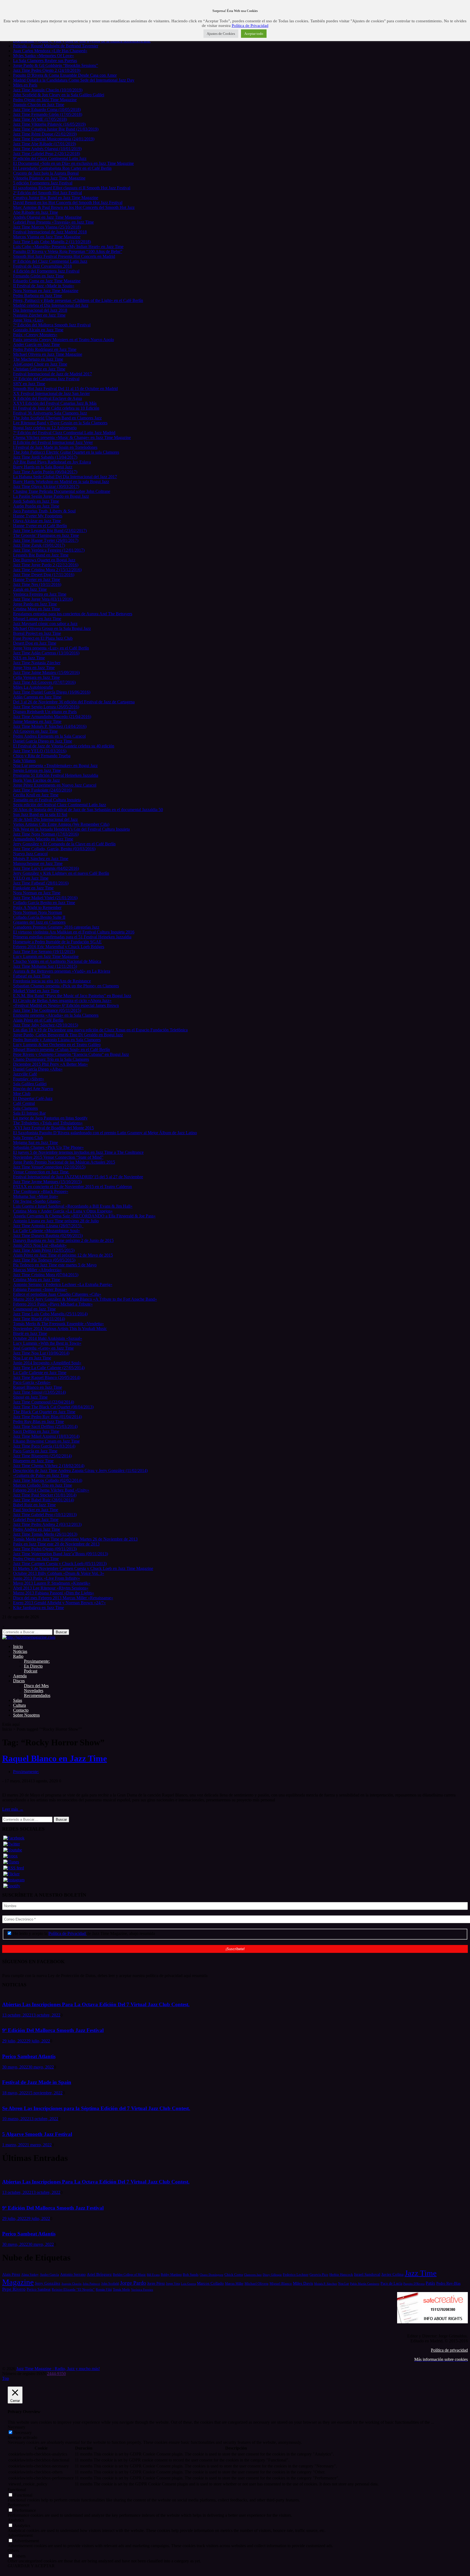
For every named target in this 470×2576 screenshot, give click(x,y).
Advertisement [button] (20, 2535)
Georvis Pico (319, 2275)
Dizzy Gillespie (272, 2275)
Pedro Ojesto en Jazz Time (36, 1559)
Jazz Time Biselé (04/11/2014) (39, 1319)
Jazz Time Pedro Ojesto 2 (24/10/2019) (47, 70)
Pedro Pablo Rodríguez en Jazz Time (45, 349)
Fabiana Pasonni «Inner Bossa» (40, 1289)
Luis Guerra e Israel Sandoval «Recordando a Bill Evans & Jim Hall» (73, 1206)
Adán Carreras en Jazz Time (37, 697)
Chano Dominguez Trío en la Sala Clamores (51, 1059)
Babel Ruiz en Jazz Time (34, 1505)
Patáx (430, 2283)
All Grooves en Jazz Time (35, 731)
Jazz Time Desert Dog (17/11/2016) (44, 575)
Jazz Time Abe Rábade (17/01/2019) (44, 144)
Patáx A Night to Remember (37, 907)
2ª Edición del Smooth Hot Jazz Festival (47, 193)
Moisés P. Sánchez (326, 2284)
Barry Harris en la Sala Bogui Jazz (43, 467)
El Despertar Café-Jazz (33, 1098)
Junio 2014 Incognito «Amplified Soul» (47, 1363)
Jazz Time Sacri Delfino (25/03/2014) (45, 1426)
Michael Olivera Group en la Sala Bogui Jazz (52, 628)
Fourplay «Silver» (29, 1079)
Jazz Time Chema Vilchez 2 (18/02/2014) (49, 1466)
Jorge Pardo (133, 2283)
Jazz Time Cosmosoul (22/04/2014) (44, 1402)
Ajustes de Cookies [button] (221, 34)
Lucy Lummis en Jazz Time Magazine (46, 956)
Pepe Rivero (14, 2289)
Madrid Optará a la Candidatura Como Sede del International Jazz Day (74, 80)
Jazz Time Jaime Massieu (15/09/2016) (46, 672)
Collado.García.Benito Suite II (39, 917)
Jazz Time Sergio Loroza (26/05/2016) (46, 707)
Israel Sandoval (367, 2274)
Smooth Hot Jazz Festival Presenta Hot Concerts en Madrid (64, 256)
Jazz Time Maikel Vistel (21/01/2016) (45, 898)
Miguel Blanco (281, 2284)
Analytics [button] (16, 2520)
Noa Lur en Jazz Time (32, 1358)
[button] (235, 1976)
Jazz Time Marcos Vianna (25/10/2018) (47, 227)
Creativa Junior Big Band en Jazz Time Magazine (56, 198)
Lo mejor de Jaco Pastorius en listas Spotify (50, 1118)
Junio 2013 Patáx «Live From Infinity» (47, 1578)
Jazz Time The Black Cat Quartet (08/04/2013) (53, 1407)
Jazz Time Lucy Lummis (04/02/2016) (46, 868)
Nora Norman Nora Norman (38, 912)
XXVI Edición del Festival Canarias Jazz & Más (55, 403)
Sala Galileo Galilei (30, 1084)
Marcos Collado (210, 2283)
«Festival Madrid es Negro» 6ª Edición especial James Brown (66, 1005)
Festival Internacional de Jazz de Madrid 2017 (52, 374)
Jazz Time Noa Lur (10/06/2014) (41, 1353)
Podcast (31, 1671)
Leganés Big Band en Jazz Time (41, 555)
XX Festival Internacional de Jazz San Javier (51, 393)
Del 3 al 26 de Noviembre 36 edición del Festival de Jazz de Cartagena (74, 702)
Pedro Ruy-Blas (448, 2283)
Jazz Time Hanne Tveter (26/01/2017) (46, 540)
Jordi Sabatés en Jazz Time (36, 501)
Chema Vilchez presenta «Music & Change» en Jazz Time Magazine (72, 437)
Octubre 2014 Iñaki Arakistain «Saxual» (48, 1338)
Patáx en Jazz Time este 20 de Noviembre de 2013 (56, 1544)
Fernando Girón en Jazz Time (38, 276)
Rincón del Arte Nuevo (33, 1089)
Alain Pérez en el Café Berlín (38, 1020)
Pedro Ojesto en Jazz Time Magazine (45, 100)
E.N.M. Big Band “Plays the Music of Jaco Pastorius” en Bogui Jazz (72, 996)
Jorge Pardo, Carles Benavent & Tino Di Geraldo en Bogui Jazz (68, 1035)
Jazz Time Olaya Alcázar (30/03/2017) (46, 486)
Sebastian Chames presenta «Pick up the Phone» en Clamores (66, 986)
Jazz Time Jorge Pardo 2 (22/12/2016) (46, 565)
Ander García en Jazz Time (36, 344)
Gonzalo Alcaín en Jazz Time (38, 330)
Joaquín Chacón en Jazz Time (39, 105)
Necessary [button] (16, 2427)
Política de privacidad (449, 2350)
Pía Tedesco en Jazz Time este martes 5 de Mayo (55, 1265)
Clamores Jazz (253, 2275)
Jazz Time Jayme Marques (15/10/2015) (47, 1182)
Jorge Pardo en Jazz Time (35, 604)
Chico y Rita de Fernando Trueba (42, 756)
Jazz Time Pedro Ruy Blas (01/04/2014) (47, 1417)
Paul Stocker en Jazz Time (36, 1510)
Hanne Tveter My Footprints (38, 516)
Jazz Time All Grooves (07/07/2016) (44, 682)
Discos (19, 1681)
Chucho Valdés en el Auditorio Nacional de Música (57, 961)
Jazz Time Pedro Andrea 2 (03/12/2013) (47, 1524)
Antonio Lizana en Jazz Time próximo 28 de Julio (56, 1221)
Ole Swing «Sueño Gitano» (37, 1201)
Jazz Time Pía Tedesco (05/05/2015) (44, 1260)
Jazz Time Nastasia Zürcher (37, 663)
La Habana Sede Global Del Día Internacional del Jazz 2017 (65, 477)
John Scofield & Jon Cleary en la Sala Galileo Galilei (59, 95)
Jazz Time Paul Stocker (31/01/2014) (45, 1495)
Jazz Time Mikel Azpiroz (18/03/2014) (46, 1436)
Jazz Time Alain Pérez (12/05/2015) (44, 1250)
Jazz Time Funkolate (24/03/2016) (42, 790)
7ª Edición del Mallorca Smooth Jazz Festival (52, 325)
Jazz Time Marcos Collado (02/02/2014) (48, 1480)
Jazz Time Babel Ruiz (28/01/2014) (44, 1500)
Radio (18, 1656)
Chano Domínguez (211, 2275)
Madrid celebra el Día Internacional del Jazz (51, 305)
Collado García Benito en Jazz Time (44, 903)
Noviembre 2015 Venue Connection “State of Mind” (58, 1157)
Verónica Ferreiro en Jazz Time (40, 594)
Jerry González (48, 2283)
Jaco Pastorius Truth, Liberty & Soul (44, 511)
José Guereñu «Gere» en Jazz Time (43, 1348)
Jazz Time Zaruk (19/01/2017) (39, 545)
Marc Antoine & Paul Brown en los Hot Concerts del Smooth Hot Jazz (74, 207)
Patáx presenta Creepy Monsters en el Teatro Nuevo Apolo (64, 340)
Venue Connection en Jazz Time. (41, 1172)
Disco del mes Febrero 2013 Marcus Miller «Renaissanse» (63, 1598)
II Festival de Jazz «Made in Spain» (44, 286)
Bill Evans (153, 2275)
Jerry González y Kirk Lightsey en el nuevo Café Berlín (61, 873)
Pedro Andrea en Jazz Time (37, 1529)
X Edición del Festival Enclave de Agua (47, 398)
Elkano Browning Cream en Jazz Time (46, 1441)
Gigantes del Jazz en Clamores (39, 922)
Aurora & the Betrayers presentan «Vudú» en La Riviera (62, 971)
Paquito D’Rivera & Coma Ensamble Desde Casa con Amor (65, 75)
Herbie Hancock (341, 2275)
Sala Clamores (25, 1108)
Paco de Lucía (391, 2283)
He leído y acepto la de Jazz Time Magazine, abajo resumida (84, 1933)
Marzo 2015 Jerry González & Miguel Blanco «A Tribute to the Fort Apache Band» (85, 1299)
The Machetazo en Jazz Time (38, 359)
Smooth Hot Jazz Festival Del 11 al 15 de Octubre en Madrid (65, 389)
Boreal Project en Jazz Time (37, 633)
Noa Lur (344, 2284)
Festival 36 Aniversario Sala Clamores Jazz (50, 413)
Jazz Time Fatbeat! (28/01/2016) (41, 883)
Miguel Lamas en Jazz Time (37, 619)
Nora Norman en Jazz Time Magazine (46, 291)
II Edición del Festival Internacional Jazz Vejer (53, 442)
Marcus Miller (234, 2284)
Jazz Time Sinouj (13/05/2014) (39, 1392)
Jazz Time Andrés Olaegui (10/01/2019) (47, 149)
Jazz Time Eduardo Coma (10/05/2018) (47, 109)
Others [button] (13, 2551)
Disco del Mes (36, 1686)
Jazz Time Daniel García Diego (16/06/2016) (52, 692)
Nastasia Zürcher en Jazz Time (39, 315)
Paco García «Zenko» (32, 1382)
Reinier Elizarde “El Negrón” (73, 2289)
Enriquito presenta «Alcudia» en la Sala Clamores (56, 1015)
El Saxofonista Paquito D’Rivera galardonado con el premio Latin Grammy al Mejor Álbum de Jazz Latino (105, 1133)
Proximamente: (37, 1661)
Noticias (20, 1651)
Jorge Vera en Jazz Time (34, 668)
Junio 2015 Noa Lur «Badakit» (40, 1245)
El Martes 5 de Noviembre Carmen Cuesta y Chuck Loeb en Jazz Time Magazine (83, 1568)
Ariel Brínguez (99, 2274)
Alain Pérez (11, 2274)
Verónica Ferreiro (142, 2290)
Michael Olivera (256, 2283)
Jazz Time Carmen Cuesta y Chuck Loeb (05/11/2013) (60, 1564)
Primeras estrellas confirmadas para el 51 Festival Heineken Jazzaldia (72, 937)
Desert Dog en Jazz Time (35, 643)
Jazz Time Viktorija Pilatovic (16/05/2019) (49, 124)
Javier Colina (392, 2274)
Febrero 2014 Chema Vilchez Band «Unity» (51, 1490)
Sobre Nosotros (26, 1715)
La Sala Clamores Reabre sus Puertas (45, 61)
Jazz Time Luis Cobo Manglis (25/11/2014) (50, 1314)
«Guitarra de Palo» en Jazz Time (41, 1475)
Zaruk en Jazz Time (30, 589)
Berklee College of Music (129, 2275)
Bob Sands (191, 2275)
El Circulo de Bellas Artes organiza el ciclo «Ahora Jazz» (62, 1001)
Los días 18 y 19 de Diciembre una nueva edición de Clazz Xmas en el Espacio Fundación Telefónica (100, 1030)
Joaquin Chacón (72, 2284)
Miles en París (25, 85)
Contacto (21, 1710)
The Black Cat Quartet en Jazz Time (44, 1412)
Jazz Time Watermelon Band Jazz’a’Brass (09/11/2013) (61, 1554)
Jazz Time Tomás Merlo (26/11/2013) (45, 1534)
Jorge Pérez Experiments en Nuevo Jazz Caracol (55, 785)
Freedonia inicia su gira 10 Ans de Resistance (52, 981)
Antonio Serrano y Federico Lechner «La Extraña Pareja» (63, 1284)
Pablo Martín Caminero (365, 2284)
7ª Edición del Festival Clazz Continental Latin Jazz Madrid (64, 433)
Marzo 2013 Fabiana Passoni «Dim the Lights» (54, 1593)
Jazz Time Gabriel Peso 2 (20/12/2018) (47, 154)
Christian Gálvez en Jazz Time (39, 369)
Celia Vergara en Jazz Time (36, 677)
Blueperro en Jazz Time (33, 1461)
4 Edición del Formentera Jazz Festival (46, 271)
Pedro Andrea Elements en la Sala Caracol (49, 736)
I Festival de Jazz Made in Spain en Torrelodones (55, 447)
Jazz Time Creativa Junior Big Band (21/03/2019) (56, 129)
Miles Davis (303, 2283)
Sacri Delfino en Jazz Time (36, 1431)
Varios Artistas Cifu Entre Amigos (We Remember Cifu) (61, 824)
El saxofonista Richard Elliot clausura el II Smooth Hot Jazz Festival (72, 188)
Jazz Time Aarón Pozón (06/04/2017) (45, 472)
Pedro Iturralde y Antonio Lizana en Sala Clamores (57, 1040)
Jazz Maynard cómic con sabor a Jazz (45, 624)
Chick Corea (234, 2275)
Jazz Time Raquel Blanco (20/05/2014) (47, 1377)
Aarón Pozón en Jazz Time (36, 506)
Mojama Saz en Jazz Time (35, 1142)
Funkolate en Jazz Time (33, 888)
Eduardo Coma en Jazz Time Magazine (47, 281)
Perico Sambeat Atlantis (29, 2056)
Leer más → (13, 1809)
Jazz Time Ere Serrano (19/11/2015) (44, 952)
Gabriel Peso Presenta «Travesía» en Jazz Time (53, 222)
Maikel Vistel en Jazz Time (36, 991)
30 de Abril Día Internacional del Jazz (45, 819)
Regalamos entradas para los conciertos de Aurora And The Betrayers (73, 614)
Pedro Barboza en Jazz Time (38, 296)
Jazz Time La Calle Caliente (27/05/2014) (49, 1368)
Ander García (49, 2275)
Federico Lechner (296, 2275)
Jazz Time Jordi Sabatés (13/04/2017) (45, 457)
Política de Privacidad (68, 1933)
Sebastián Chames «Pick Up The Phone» (48, 1147)
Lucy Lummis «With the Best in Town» (47, 1343)
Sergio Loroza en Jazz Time (37, 770)
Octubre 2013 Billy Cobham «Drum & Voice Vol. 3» (59, 1573)
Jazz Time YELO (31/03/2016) (40, 751)
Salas (18, 1700)
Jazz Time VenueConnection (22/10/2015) (49, 1167)
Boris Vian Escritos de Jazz (36, 780)
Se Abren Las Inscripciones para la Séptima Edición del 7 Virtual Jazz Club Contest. (96, 2108)
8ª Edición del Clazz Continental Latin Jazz (50, 261)
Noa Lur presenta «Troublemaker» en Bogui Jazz (55, 766)
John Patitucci (91, 2284)
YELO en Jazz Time (31, 878)
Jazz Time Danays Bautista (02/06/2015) (48, 1236)
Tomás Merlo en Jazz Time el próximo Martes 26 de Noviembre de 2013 (75, 1539)
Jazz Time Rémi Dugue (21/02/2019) (45, 134)
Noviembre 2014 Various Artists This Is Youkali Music (60, 1329)
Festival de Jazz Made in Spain (37, 2082)
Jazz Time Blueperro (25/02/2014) (42, 1456)
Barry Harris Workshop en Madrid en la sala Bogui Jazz (61, 482)
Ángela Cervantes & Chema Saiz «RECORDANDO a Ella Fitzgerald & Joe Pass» (84, 1216)
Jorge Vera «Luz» (28, 320)
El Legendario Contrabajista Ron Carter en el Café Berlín (62, 168)
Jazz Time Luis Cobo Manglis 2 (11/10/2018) (52, 242)
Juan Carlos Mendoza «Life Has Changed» (50, 51)
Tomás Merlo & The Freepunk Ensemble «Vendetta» (58, 1324)
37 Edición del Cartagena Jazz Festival (46, 379)
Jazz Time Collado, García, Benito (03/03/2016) (54, 849)
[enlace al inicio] (29, 1637)
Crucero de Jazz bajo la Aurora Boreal (46, 173)
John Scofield (110, 2284)
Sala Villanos (24, 761)
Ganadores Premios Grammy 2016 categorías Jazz (56, 927)
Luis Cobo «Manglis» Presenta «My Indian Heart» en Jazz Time (68, 247)
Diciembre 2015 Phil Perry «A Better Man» (50, 1064)
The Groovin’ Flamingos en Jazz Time (46, 535)
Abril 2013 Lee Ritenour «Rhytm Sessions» (51, 1588)
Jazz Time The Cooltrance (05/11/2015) (47, 1010)
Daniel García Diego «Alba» (38, 1069)
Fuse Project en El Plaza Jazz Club (43, 638)
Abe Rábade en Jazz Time (35, 212)
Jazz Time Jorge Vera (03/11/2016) (43, 599)
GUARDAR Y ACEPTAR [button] (31, 2566)
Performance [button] (18, 2505)
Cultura (19, 1705)
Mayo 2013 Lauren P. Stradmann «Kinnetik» (52, 1583)
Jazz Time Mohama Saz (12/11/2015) (45, 966)
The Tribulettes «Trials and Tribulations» (48, 1123)
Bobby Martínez (171, 2275)
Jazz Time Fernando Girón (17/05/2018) (48, 114)
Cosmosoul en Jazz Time (34, 1309)
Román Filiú (104, 2290)
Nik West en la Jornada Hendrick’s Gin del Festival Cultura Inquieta (71, 829)
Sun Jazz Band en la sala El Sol (40, 814)
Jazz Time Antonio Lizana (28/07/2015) (48, 1226)
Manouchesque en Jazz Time (38, 863)
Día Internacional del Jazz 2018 (40, 310)
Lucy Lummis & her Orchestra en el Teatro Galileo (57, 1045)
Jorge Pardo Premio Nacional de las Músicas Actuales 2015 (64, 1162)
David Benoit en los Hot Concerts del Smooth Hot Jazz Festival (68, 202)
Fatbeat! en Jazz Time (32, 976)
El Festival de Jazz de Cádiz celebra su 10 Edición (56, 408)
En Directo (33, 1666)
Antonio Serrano (73, 2274)
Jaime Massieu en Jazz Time (37, 721)
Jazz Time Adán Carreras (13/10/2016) (46, 653)
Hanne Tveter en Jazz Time (37, 579)
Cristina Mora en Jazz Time (37, 609)
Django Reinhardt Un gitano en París (45, 712)
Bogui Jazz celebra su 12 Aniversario (45, 428)
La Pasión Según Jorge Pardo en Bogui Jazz (51, 496)
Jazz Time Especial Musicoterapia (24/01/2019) (54, 139)
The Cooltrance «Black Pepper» (41, 1191)
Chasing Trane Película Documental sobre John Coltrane (62, 491)
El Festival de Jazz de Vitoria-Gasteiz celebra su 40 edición (64, 746)
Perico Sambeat (39, 2289)
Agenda (20, 1676)
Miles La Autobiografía (33, 687)
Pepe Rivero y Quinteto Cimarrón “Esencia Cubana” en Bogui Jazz (71, 1054)
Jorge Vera (173, 2284)
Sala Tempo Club (28, 1138)
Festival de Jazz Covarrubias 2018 (42, 266)
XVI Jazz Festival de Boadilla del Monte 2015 (53, 1128)
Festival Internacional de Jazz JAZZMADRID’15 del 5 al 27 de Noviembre (78, 1177)
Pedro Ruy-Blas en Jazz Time (38, 1422)
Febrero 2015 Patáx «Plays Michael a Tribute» (53, 1304)
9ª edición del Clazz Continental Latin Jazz (50, 158)
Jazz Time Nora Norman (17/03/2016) (46, 834)
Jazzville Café (25, 1074)
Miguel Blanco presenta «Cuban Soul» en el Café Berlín (61, 1049)
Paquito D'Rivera (414, 2284)
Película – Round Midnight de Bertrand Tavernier (56, 46)
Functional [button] (17, 2490)
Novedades (34, 1691)
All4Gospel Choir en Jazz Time (40, 364)
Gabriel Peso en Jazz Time (36, 1519)
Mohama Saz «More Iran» (36, 1196)
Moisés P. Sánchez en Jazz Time (41, 859)
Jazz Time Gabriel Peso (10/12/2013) (45, 1515)
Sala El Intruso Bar (29, 1113)
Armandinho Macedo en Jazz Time (43, 839)
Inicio (18, 1646)
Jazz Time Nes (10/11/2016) (37, 584)
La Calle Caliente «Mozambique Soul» (47, 1231)
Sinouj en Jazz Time (30, 1397)
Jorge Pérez (156, 2283)
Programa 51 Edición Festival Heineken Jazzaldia (56, 775)
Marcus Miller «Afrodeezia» (37, 1270)
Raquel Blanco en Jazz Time (38, 1387)
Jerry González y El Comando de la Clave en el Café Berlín (64, 844)
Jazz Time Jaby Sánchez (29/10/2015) (46, 1025)
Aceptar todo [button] (254, 34)
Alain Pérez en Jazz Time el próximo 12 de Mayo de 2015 (63, 1255)
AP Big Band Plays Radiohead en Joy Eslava (52, 462)
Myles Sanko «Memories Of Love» (44, 56)
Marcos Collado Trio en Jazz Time (43, 1485)
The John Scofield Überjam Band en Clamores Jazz (57, 418)
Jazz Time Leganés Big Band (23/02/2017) (50, 531)
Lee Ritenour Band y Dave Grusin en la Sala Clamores (60, 423)
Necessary (23, 2433)
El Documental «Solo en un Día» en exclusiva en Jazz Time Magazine (73, 163)
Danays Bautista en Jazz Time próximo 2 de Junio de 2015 (63, 1240)
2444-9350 (56, 2374)
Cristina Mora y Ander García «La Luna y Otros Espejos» (63, 1211)
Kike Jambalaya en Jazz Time (38, 1608)
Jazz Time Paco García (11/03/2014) (44, 1446)
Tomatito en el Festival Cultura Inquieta (47, 800)
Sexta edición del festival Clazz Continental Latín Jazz (60, 805)
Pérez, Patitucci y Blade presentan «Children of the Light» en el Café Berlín (78, 300)
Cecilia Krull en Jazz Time (36, 795)
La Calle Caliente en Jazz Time (40, 1373)
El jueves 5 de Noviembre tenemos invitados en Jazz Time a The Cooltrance (78, 1152)
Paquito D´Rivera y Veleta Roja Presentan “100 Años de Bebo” (68, 251)
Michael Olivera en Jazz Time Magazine (48, 354)
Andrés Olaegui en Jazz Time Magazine (47, 217)
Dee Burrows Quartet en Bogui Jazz (44, 560)
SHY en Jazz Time (29, 384)
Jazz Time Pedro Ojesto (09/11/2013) (45, 1549)
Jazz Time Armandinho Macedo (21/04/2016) (52, 717)
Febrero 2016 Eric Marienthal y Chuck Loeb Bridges (59, 947)
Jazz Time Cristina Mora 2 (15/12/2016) (47, 570)
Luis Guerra (188, 2284)
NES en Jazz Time (29, 658)
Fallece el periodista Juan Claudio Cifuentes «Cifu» (57, 1294)
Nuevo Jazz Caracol (30, 854)
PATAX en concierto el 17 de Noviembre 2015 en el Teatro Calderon (72, 1187)
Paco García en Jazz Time (35, 1451)
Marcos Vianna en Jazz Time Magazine (47, 237)
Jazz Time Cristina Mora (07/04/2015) (46, 1275)
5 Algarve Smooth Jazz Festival (37, 2134)
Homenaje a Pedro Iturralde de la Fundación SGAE (57, 942)
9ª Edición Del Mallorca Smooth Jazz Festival (53, 2030)
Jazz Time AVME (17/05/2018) (40, 119)
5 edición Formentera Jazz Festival (43, 183)
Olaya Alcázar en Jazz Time (37, 521)
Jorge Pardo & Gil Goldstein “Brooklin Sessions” (55, 65)
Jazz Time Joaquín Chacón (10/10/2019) (48, 90)
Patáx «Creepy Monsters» (35, 335)
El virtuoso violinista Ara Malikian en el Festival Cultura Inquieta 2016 (74, 932)
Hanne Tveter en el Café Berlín (40, 526)
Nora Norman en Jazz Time (37, 893)
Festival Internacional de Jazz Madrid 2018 (50, 232)
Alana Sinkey (30, 2275)
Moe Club (22, 1094)
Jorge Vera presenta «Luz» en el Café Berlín (51, 648)
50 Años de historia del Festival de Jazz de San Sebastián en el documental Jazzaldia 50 (88, 810)
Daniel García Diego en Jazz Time (43, 741)
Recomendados (37, 1695)
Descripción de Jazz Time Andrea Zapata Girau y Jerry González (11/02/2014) (80, 1471)
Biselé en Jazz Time (30, 1333)
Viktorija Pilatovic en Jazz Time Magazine (49, 178)
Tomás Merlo (121, 2290)
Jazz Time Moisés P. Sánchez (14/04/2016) (50, 726)
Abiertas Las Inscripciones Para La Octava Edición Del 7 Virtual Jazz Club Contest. (96, 2004)
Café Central (24, 1103)
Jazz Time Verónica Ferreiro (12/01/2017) (49, 550)
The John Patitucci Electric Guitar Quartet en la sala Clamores (66, 452)
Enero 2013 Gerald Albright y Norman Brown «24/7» (59, 1603)
